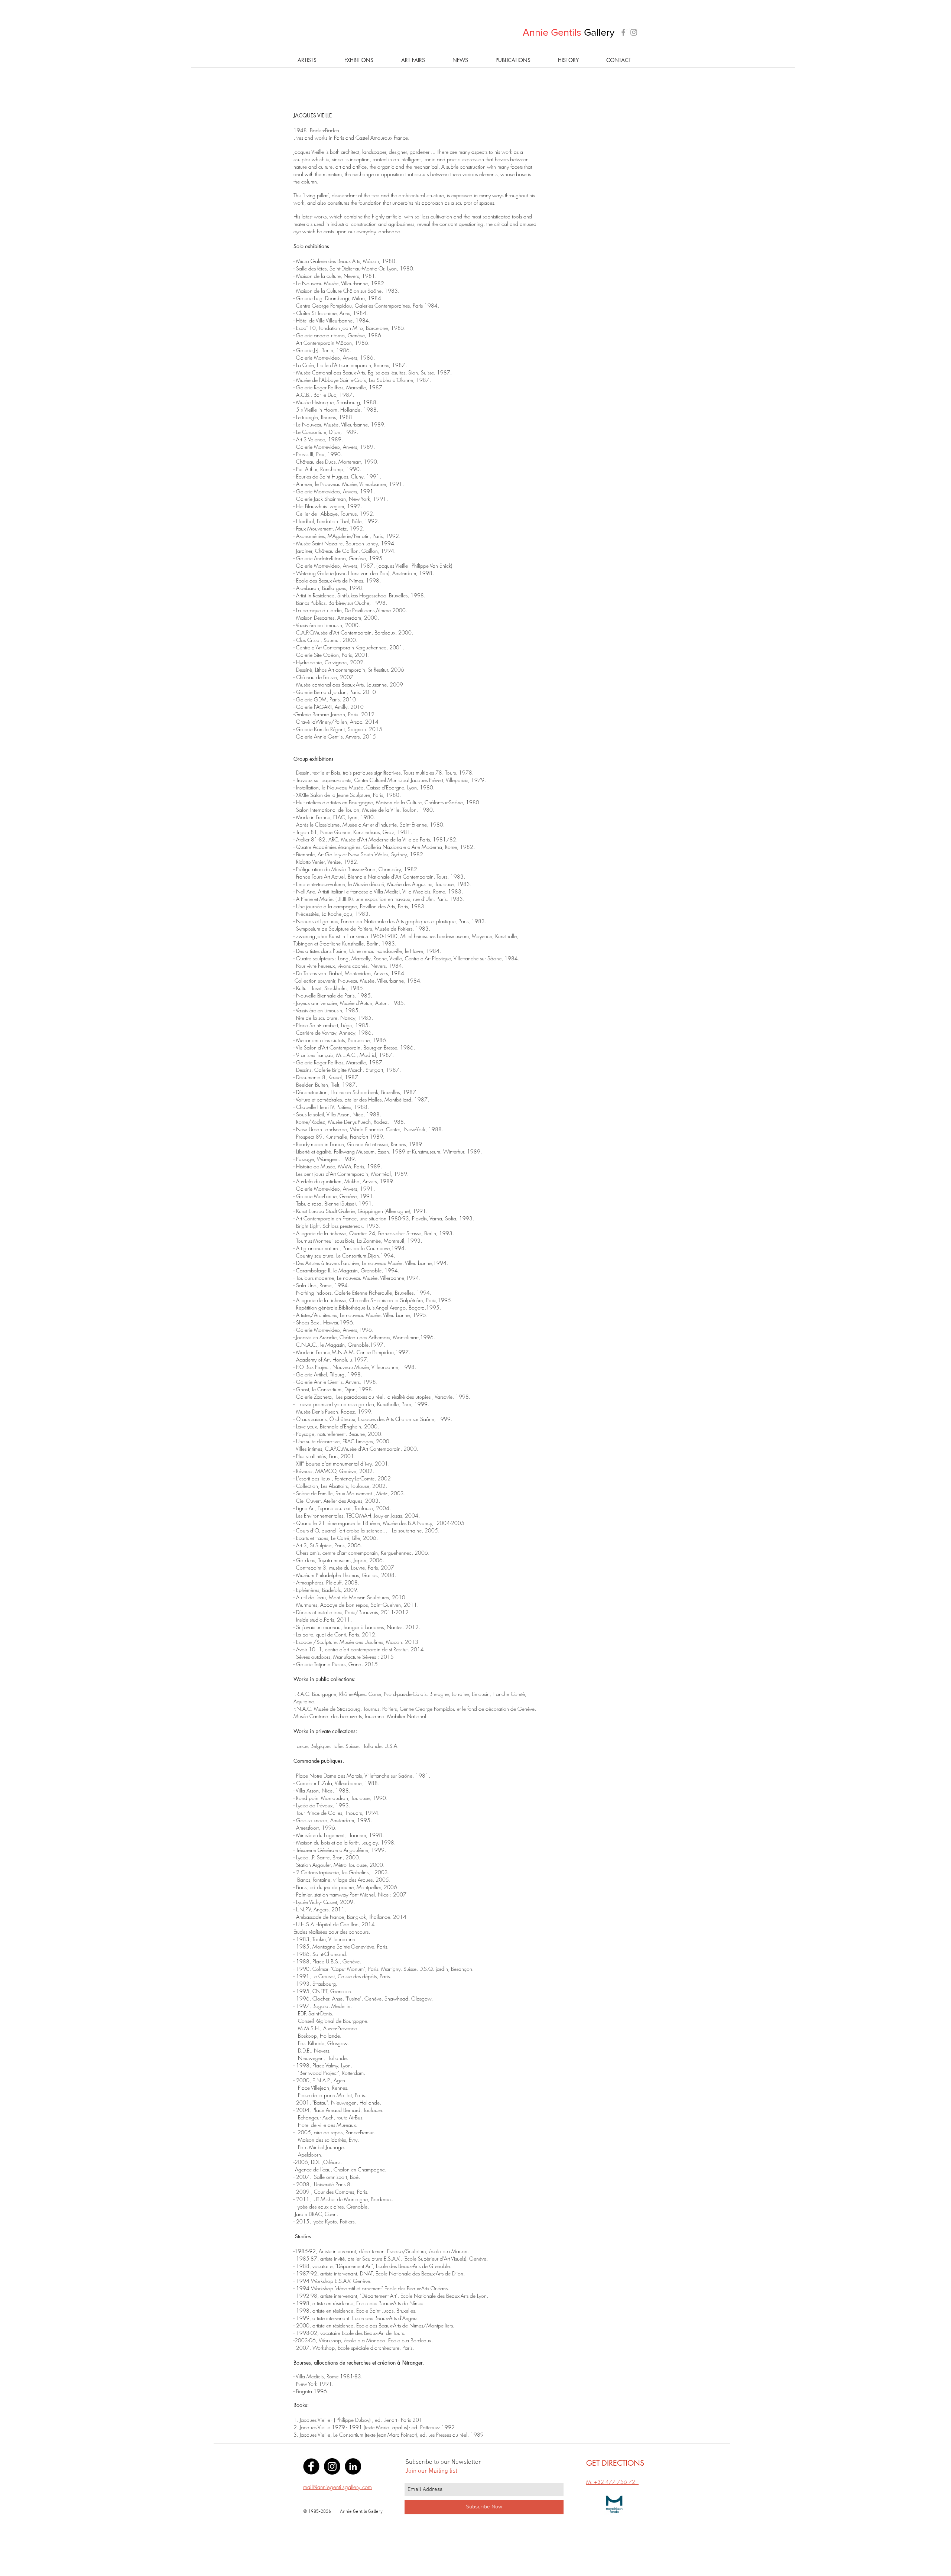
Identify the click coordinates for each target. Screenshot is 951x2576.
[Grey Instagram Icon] (634, 32)
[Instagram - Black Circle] (332, 2466)
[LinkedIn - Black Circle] (353, 2466)
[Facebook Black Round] (311, 2466)
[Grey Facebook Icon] (623, 32)
